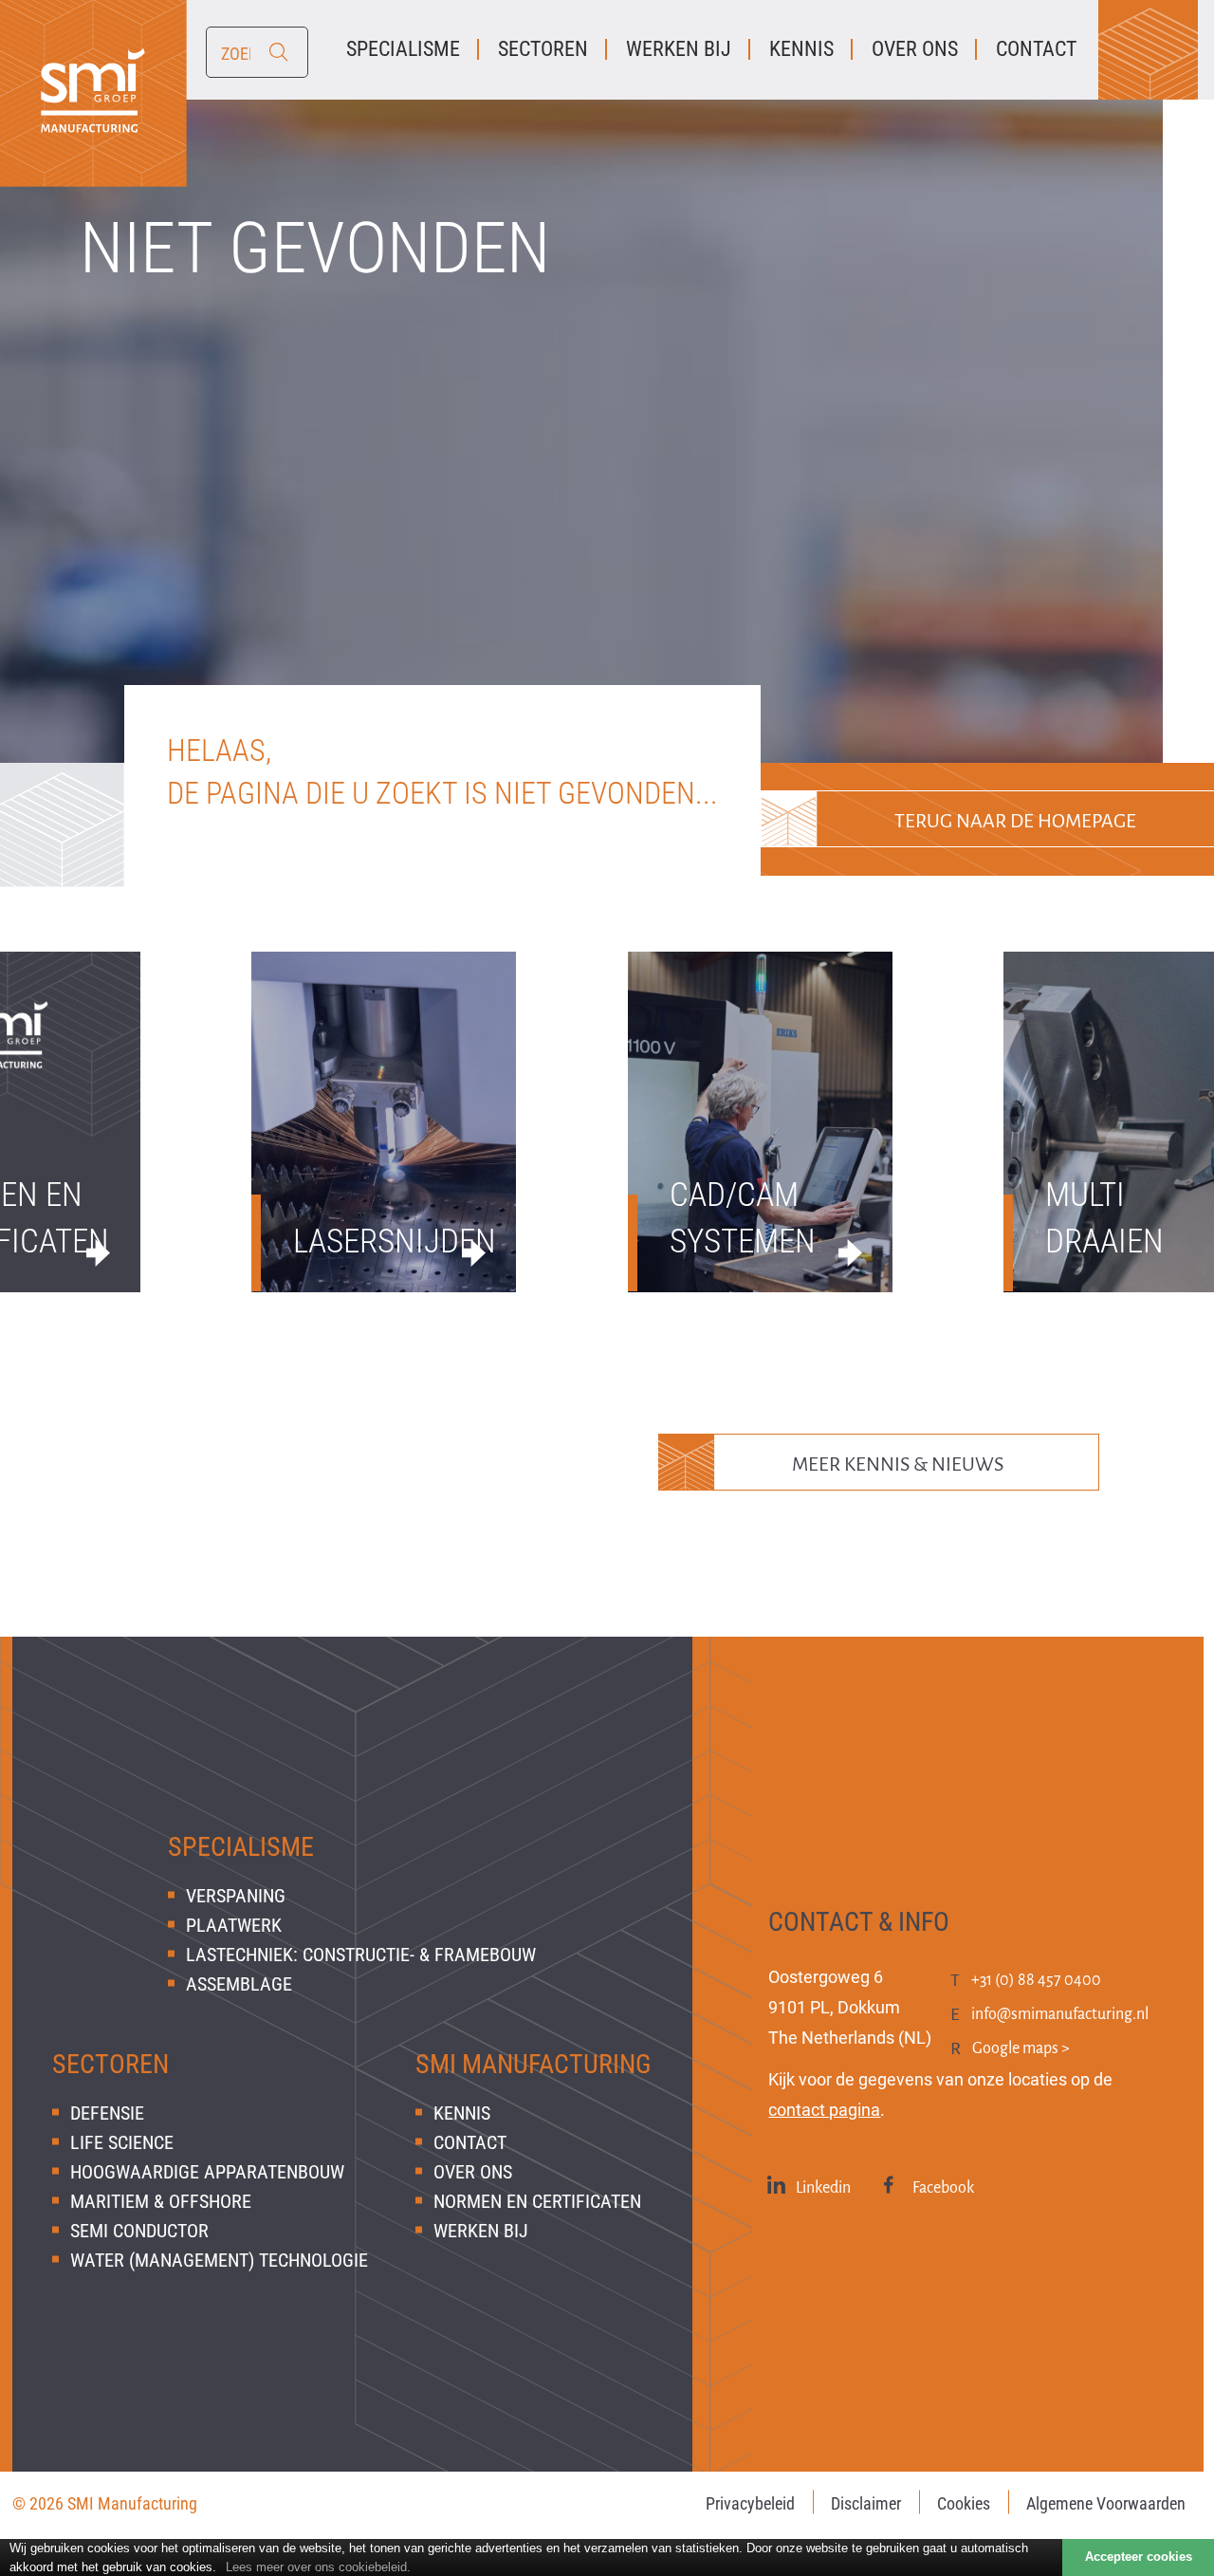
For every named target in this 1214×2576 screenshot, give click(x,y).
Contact (470, 2142)
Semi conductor (139, 2231)
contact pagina (824, 2110)
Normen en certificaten (537, 2201)
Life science (122, 2142)
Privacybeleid (750, 2503)
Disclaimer (866, 2503)
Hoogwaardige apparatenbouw (207, 2172)
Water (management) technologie (219, 2260)
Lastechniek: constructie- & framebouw (361, 1955)
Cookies (964, 2503)
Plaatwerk (234, 1925)
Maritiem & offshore (161, 2201)
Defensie (107, 2113)
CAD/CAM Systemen (743, 1218)
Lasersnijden (384, 1242)
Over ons (473, 2172)
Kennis (462, 2113)
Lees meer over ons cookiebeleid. (318, 2567)
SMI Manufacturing (533, 2064)
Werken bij (481, 2231)
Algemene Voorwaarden (1106, 2503)
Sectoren (110, 2064)
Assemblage (239, 1984)
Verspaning (236, 1896)
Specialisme (241, 1847)
